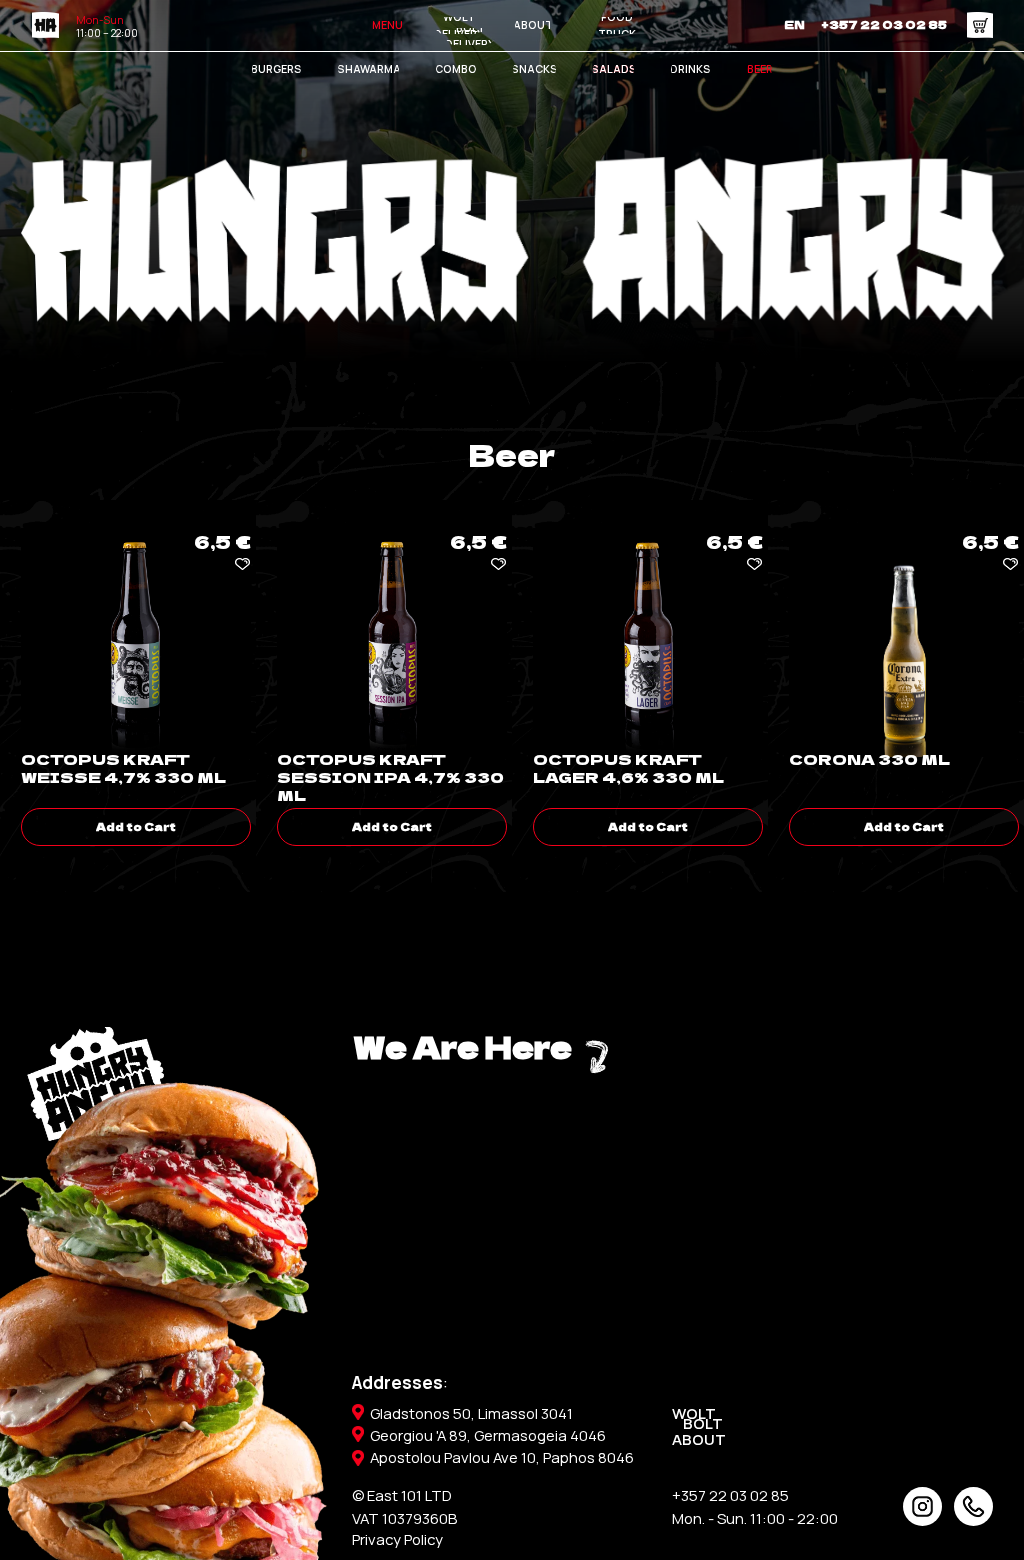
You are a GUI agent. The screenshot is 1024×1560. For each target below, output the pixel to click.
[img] (973, 1506)
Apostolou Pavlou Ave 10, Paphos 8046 (502, 1457)
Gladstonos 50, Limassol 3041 (471, 1413)
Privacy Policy (397, 1539)
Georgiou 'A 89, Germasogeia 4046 (488, 1435)
